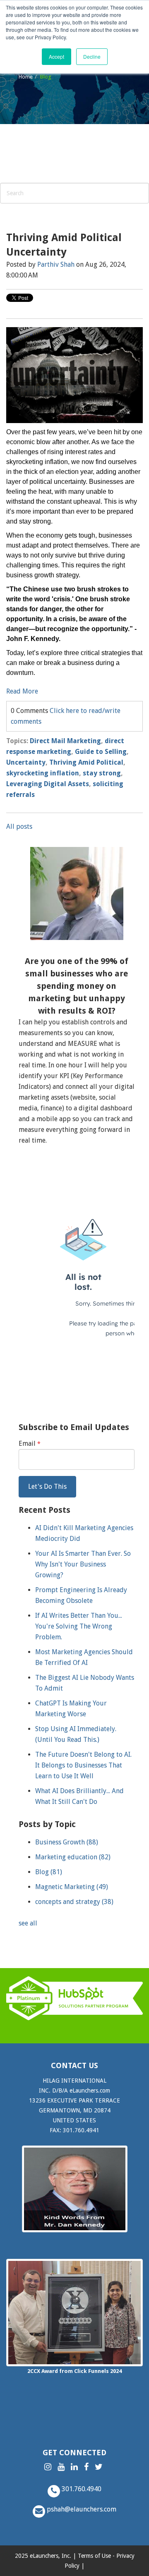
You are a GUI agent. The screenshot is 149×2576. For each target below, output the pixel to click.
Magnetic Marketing (72, 1887)
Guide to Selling (101, 752)
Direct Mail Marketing (65, 741)
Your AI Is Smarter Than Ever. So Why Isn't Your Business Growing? (83, 1564)
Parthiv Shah (56, 264)
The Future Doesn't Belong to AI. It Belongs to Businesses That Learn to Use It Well (83, 1765)
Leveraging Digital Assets (48, 784)
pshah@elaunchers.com (81, 2509)
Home (26, 77)
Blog (49, 1872)
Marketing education (73, 1857)
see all (28, 1923)
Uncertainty (26, 762)
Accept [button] (56, 56)
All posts (19, 826)
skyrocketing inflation (43, 773)
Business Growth (67, 1842)
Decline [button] (92, 56)
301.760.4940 (81, 2489)
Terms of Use (94, 2556)
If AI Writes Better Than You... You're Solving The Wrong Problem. (79, 1626)
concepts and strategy (74, 1902)
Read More (22, 691)
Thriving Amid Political (86, 762)
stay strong (102, 773)
